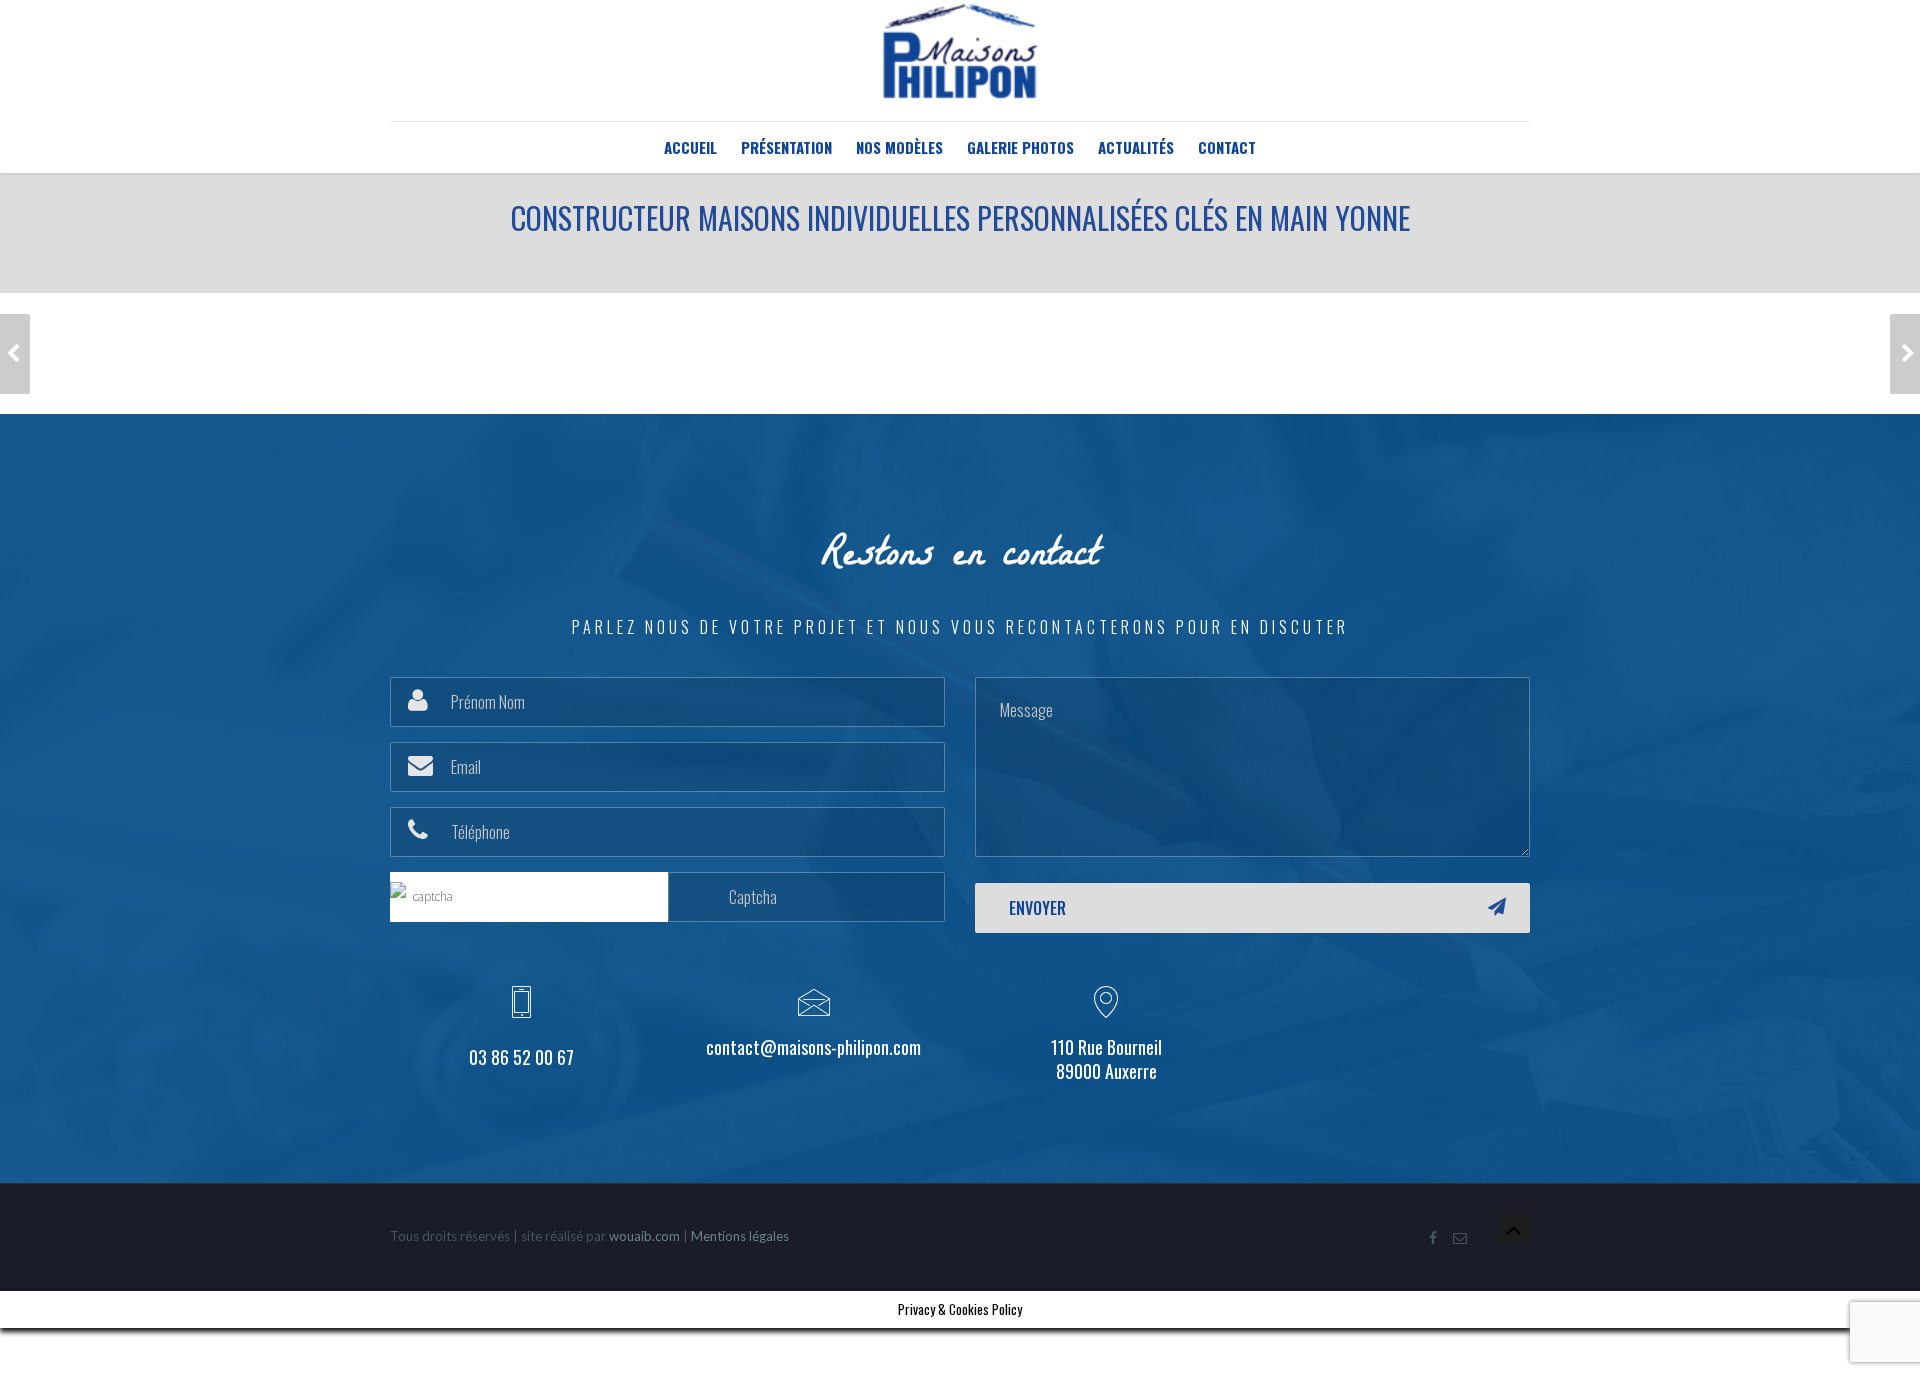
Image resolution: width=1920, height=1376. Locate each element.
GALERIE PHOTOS (1020, 147)
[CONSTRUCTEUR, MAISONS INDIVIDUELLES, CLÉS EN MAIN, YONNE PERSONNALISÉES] (15, 354)
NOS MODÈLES (899, 147)
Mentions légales (740, 1236)
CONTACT (1227, 147)
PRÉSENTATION (786, 147)
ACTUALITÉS (1136, 147)
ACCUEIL (690, 147)
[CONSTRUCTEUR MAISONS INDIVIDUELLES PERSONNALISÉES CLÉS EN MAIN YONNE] (1905, 354)
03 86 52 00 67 (521, 1057)
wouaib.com (644, 1236)
